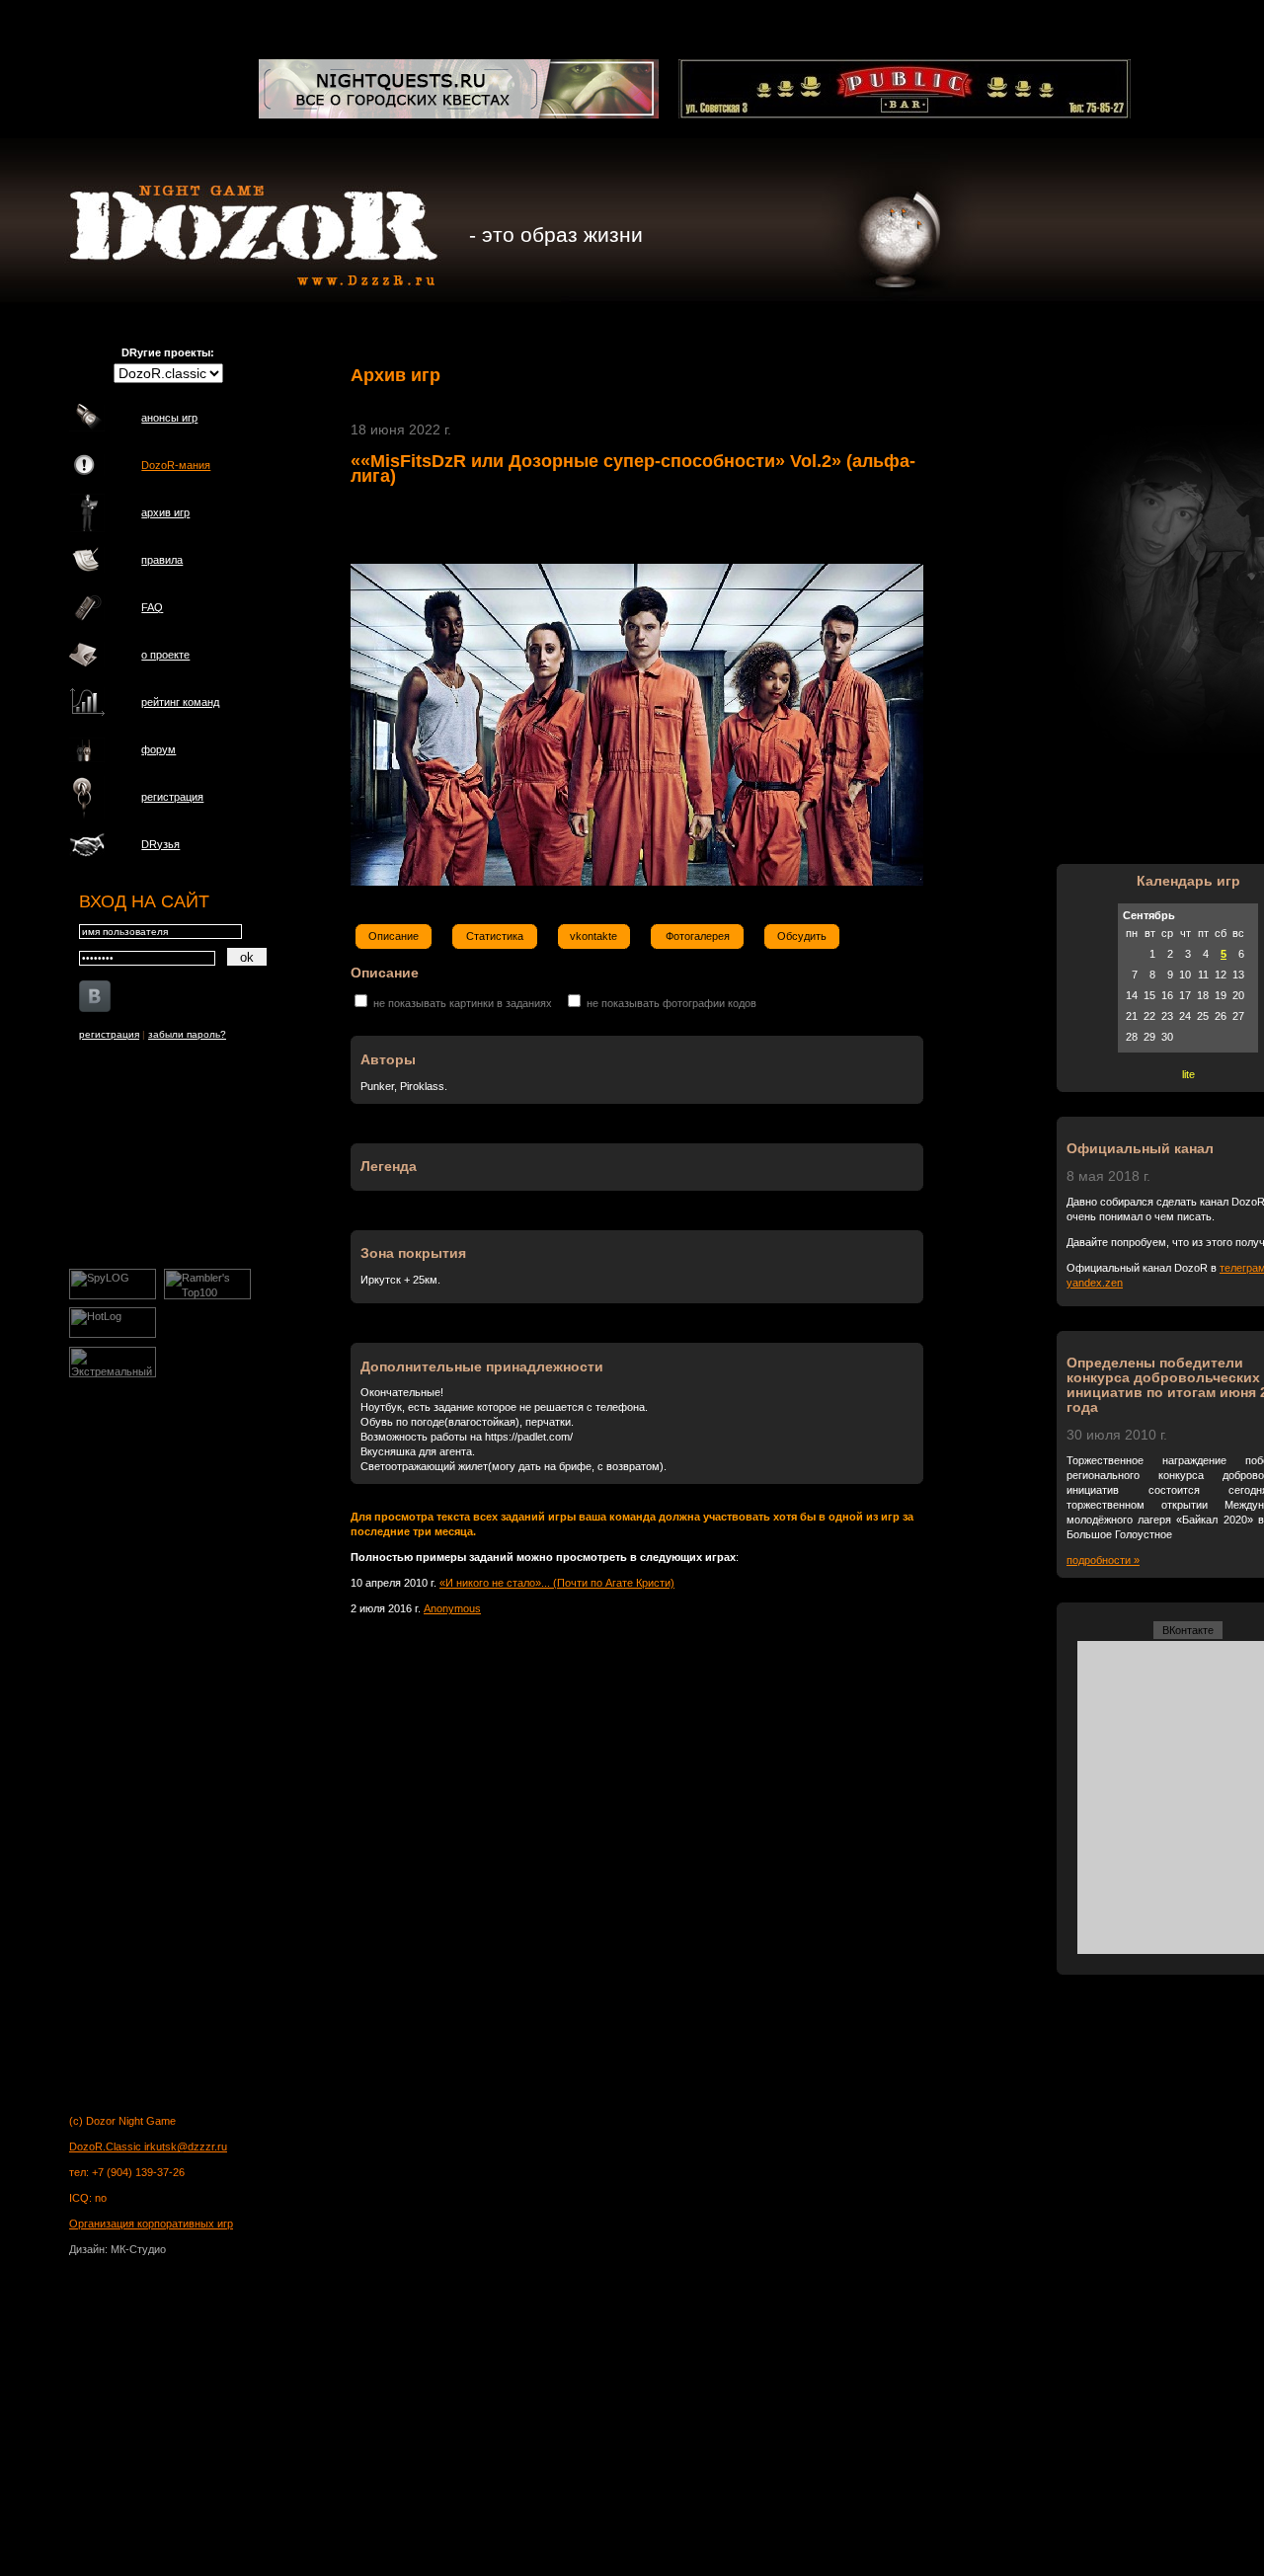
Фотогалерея (698, 936)
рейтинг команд (180, 702)
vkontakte (593, 936)
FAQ (152, 607)
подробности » (1103, 1560)
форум (158, 749)
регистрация (172, 797)
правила (162, 560)
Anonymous (452, 1608)
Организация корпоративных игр (151, 2224)
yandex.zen (1095, 1283)
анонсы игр (169, 418)
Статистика (495, 936)
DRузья (160, 844)
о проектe (165, 655)
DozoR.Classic (107, 2147)
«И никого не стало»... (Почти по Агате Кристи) (557, 1583)
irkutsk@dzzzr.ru (186, 2147)
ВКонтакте (1188, 1630)
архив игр (165, 512)
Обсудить (802, 936)
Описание (394, 936)
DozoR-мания (176, 465)
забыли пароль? (187, 1034)
